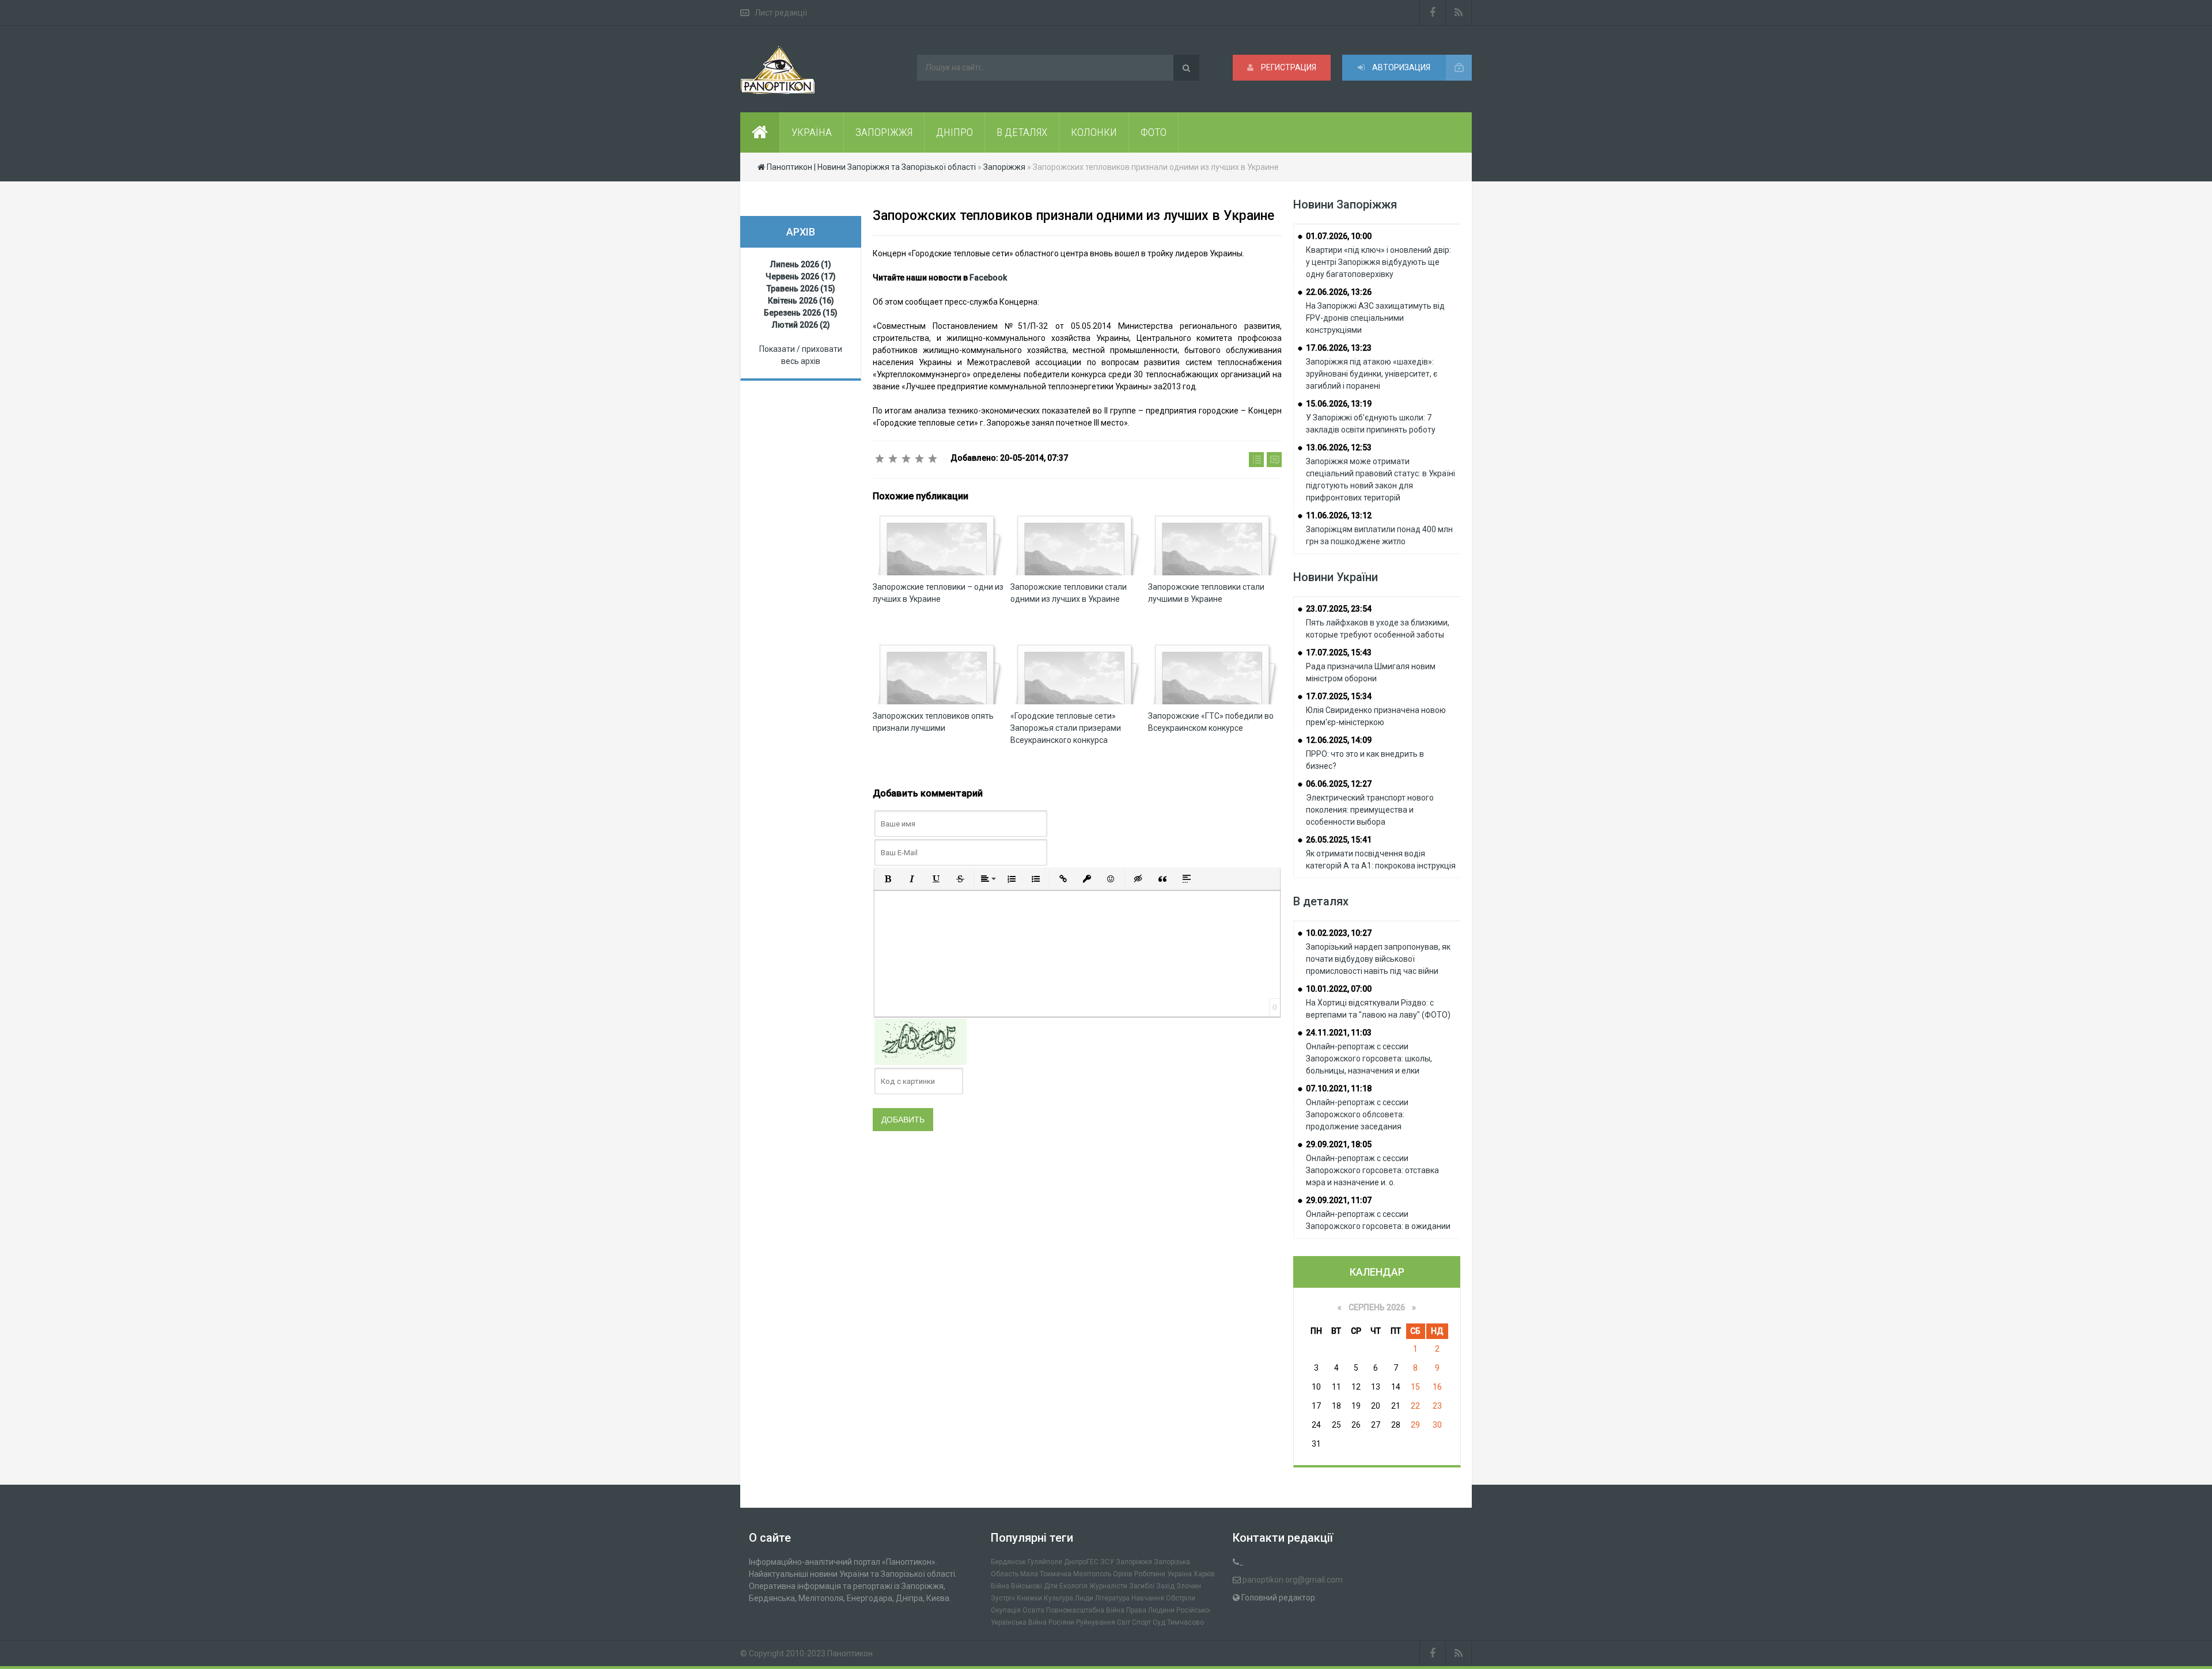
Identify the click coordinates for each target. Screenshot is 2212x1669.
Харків (1204, 1574)
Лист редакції (781, 13)
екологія (1073, 1586)
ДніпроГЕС (1081, 1562)
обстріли (1181, 1598)
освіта (1033, 1610)
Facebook (988, 278)
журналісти (1108, 1586)
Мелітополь (1092, 1574)
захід (1165, 1586)
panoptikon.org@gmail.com (1293, 1580)
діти (1051, 1586)
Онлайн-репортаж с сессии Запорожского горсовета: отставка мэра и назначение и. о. (1372, 1170)
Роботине (1150, 1574)
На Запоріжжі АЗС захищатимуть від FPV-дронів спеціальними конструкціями (1375, 318)
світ (1124, 1622)
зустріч (1003, 1598)
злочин (1189, 1586)
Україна (1179, 1574)
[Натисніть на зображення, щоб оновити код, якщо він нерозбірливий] (921, 1041)
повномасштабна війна (1085, 1610)
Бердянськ (1008, 1562)
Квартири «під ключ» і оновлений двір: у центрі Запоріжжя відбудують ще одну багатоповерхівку (1378, 262)
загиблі (1142, 1586)
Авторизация (1400, 67)
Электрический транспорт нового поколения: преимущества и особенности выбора (1370, 810)
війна (1000, 1586)
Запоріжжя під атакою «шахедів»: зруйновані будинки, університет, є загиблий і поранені (1372, 374)
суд (1159, 1622)
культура (1058, 1598)
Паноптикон (850, 1653)
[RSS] (1459, 13)
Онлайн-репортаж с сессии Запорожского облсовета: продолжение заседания (1357, 1114)
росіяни (1061, 1622)
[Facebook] (1433, 13)
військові (1027, 1586)
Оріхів (1123, 1574)
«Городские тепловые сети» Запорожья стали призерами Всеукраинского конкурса (1066, 728)
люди (1084, 1598)
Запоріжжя (1134, 1562)
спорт (1141, 1622)
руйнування (1096, 1622)
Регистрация (1288, 67)
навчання (1148, 1598)
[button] (888, 879)
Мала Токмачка (1046, 1574)
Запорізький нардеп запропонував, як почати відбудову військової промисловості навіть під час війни (1378, 959)
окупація (1006, 1610)
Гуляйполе (1045, 1562)
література (1112, 1598)
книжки (1029, 1598)
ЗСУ (1107, 1562)
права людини (1150, 1610)
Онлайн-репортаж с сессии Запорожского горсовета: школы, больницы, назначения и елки (1369, 1059)
